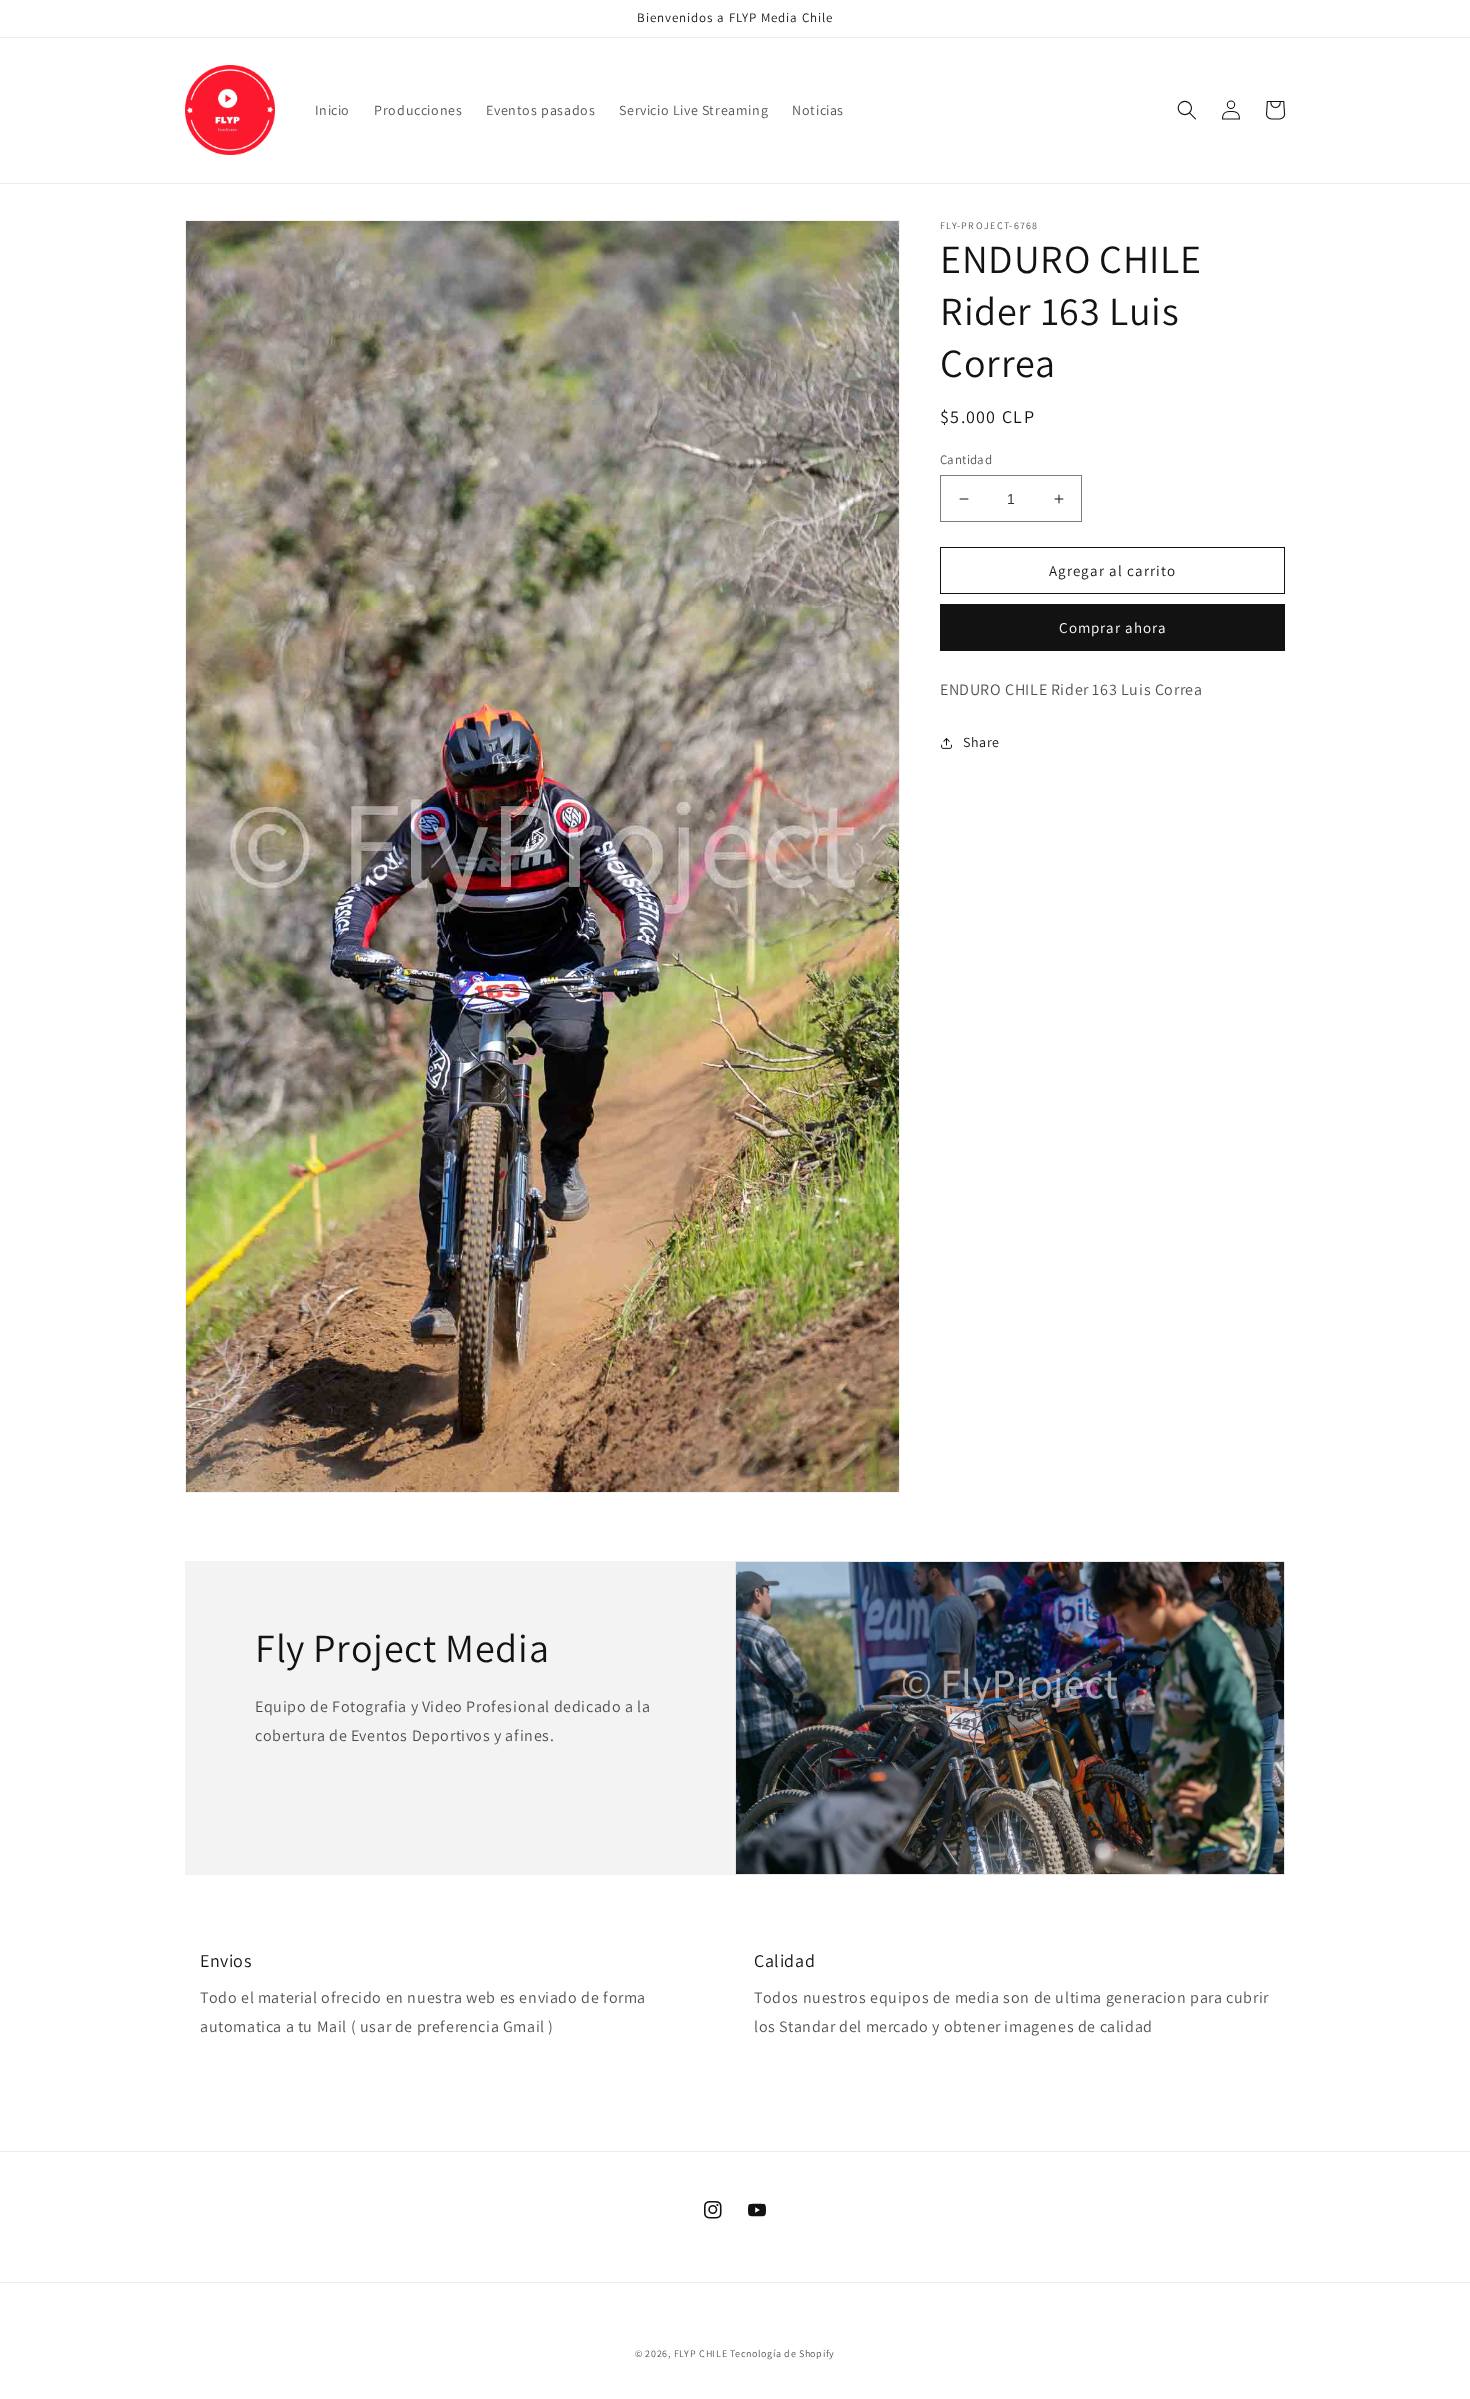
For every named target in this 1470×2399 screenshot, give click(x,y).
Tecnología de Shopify (782, 2353)
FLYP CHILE (701, 2353)
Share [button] (981, 742)
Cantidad (966, 459)
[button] (1187, 110)
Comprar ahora (1113, 627)
